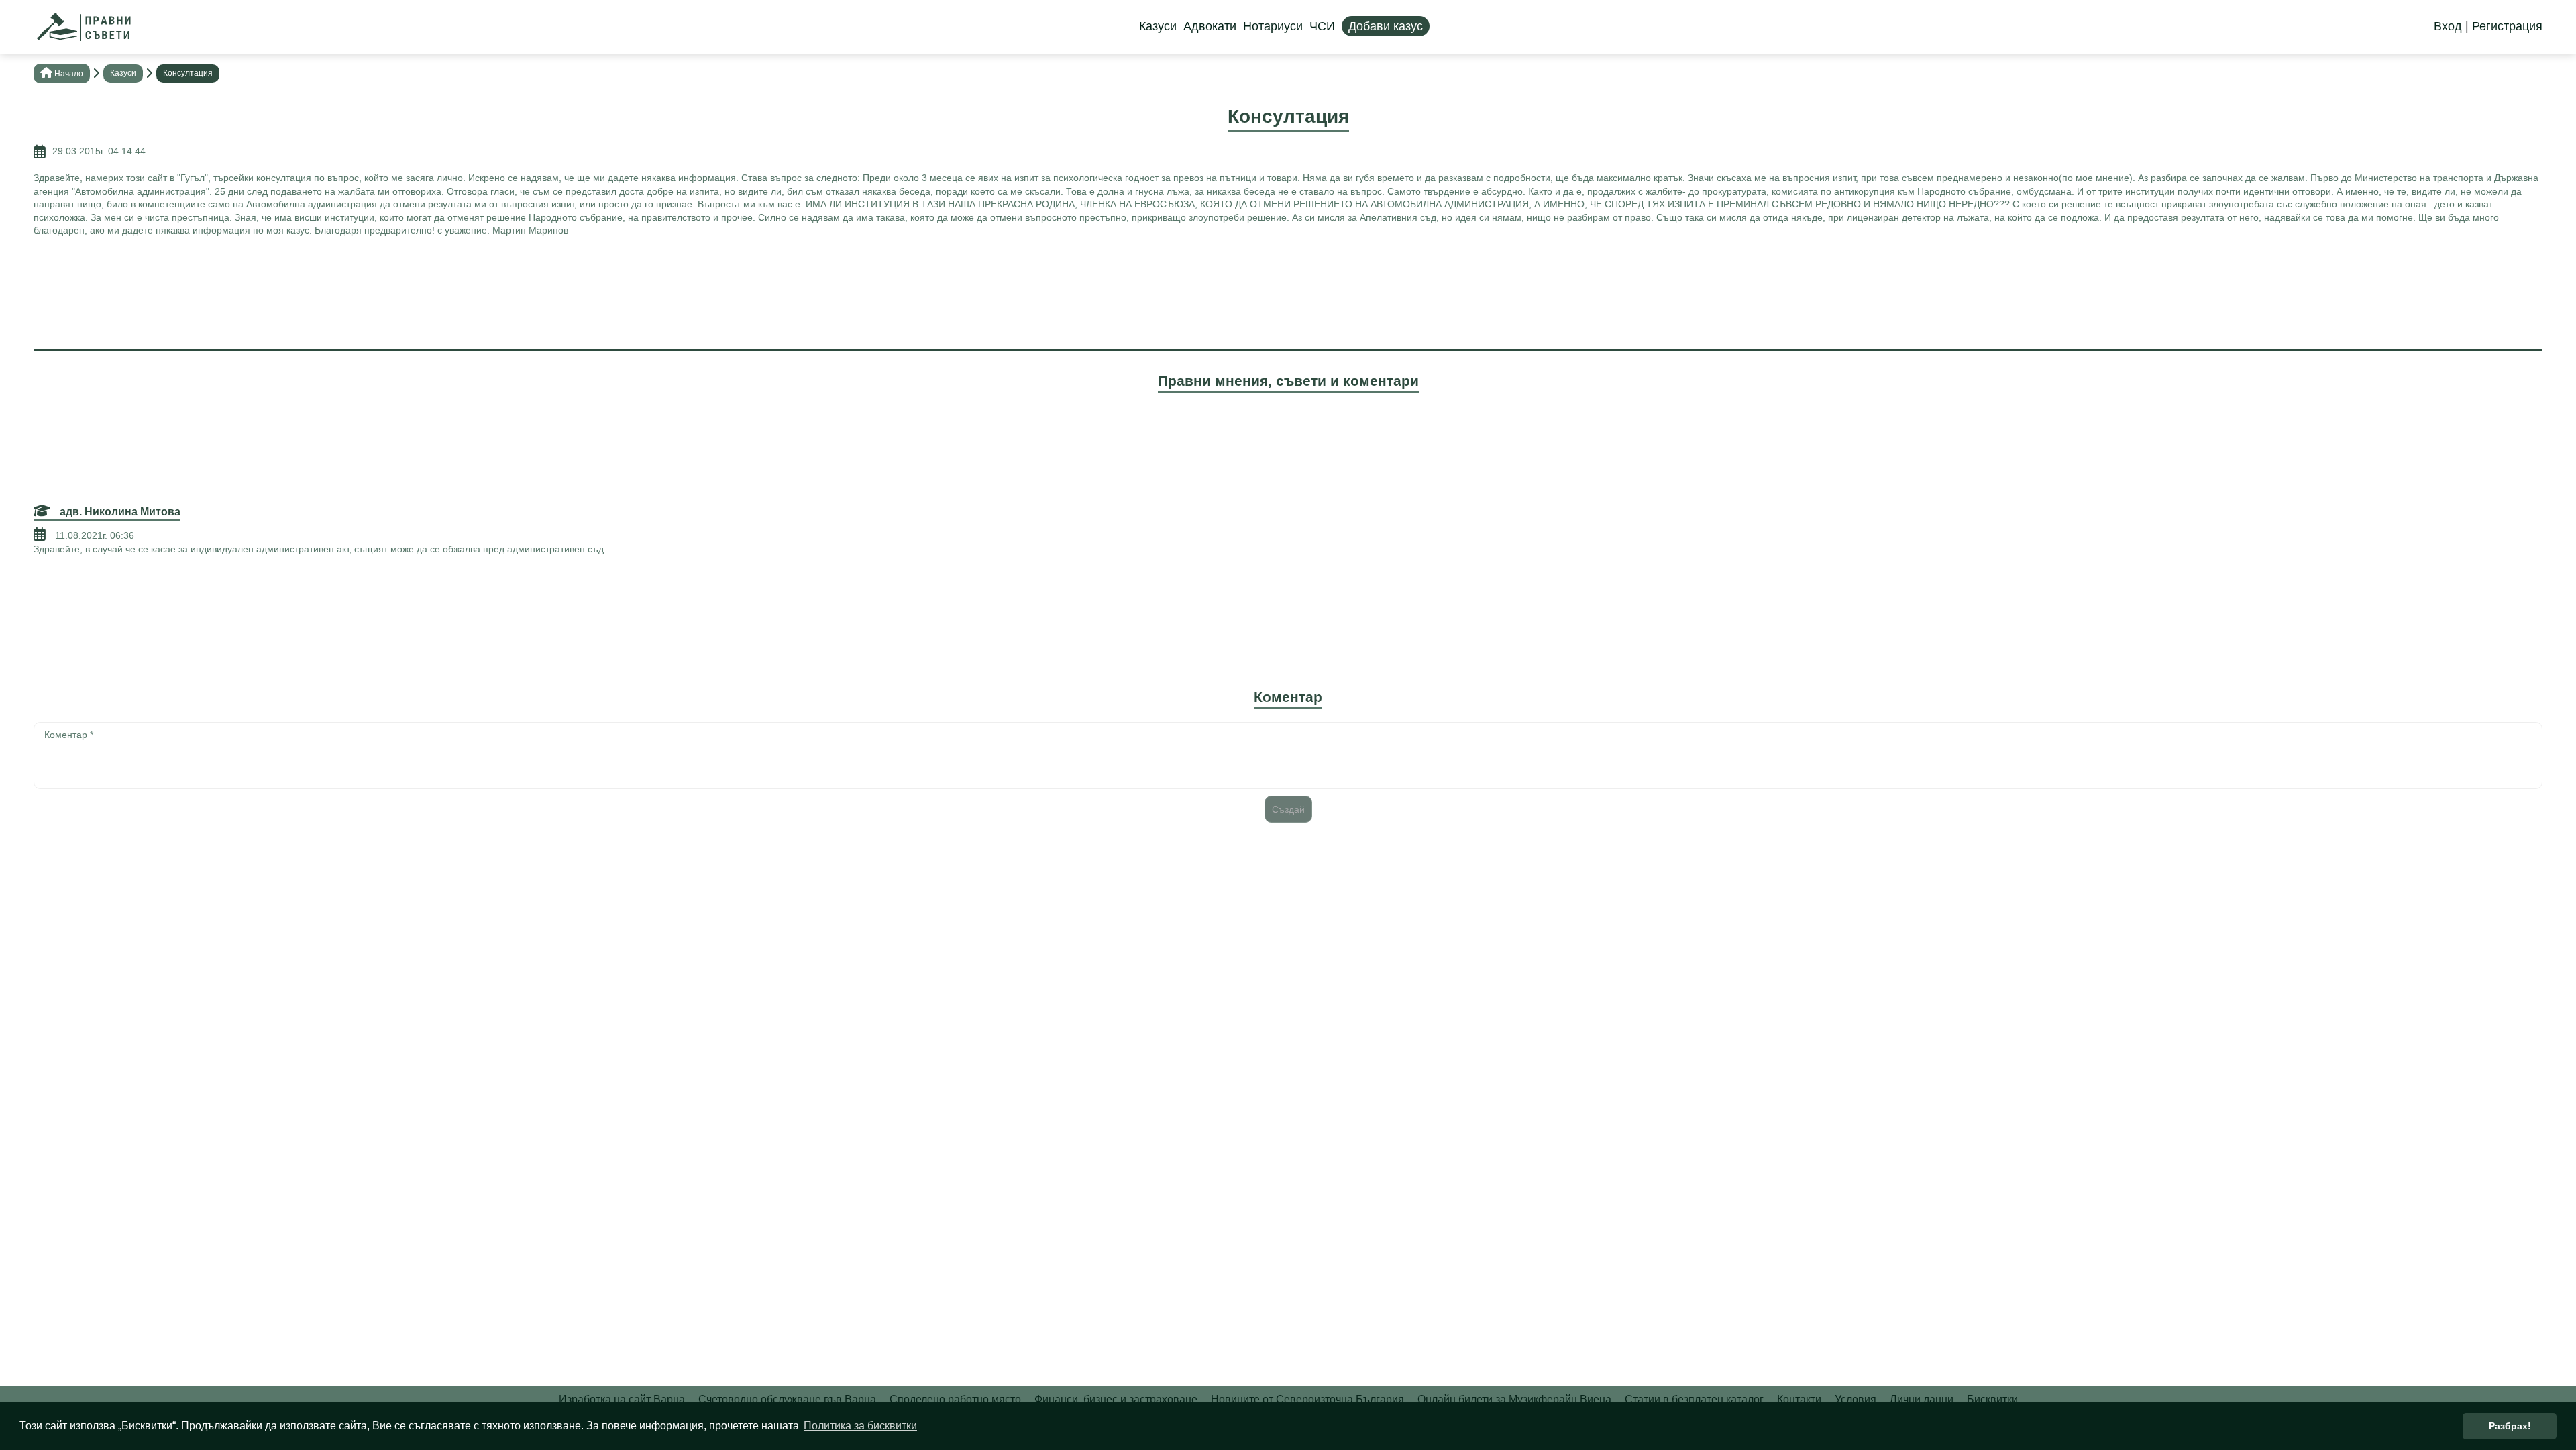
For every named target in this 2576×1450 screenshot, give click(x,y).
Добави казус (1386, 26)
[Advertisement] (1288, 291)
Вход (2448, 26)
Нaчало (69, 74)
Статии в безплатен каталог (1694, 1399)
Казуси (1158, 26)
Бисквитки (1992, 1399)
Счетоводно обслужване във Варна (787, 1399)
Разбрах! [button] (2510, 1426)
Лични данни (1922, 1399)
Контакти (1799, 1399)
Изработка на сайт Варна (622, 1399)
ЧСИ (1322, 26)
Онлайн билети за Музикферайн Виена (1514, 1399)
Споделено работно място (955, 1399)
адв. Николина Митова (119, 512)
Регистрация (2507, 26)
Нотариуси (1273, 26)
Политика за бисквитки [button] (860, 1426)
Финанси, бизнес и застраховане (1116, 1399)
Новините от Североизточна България (1307, 1399)
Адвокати (1210, 26)
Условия (1856, 1399)
